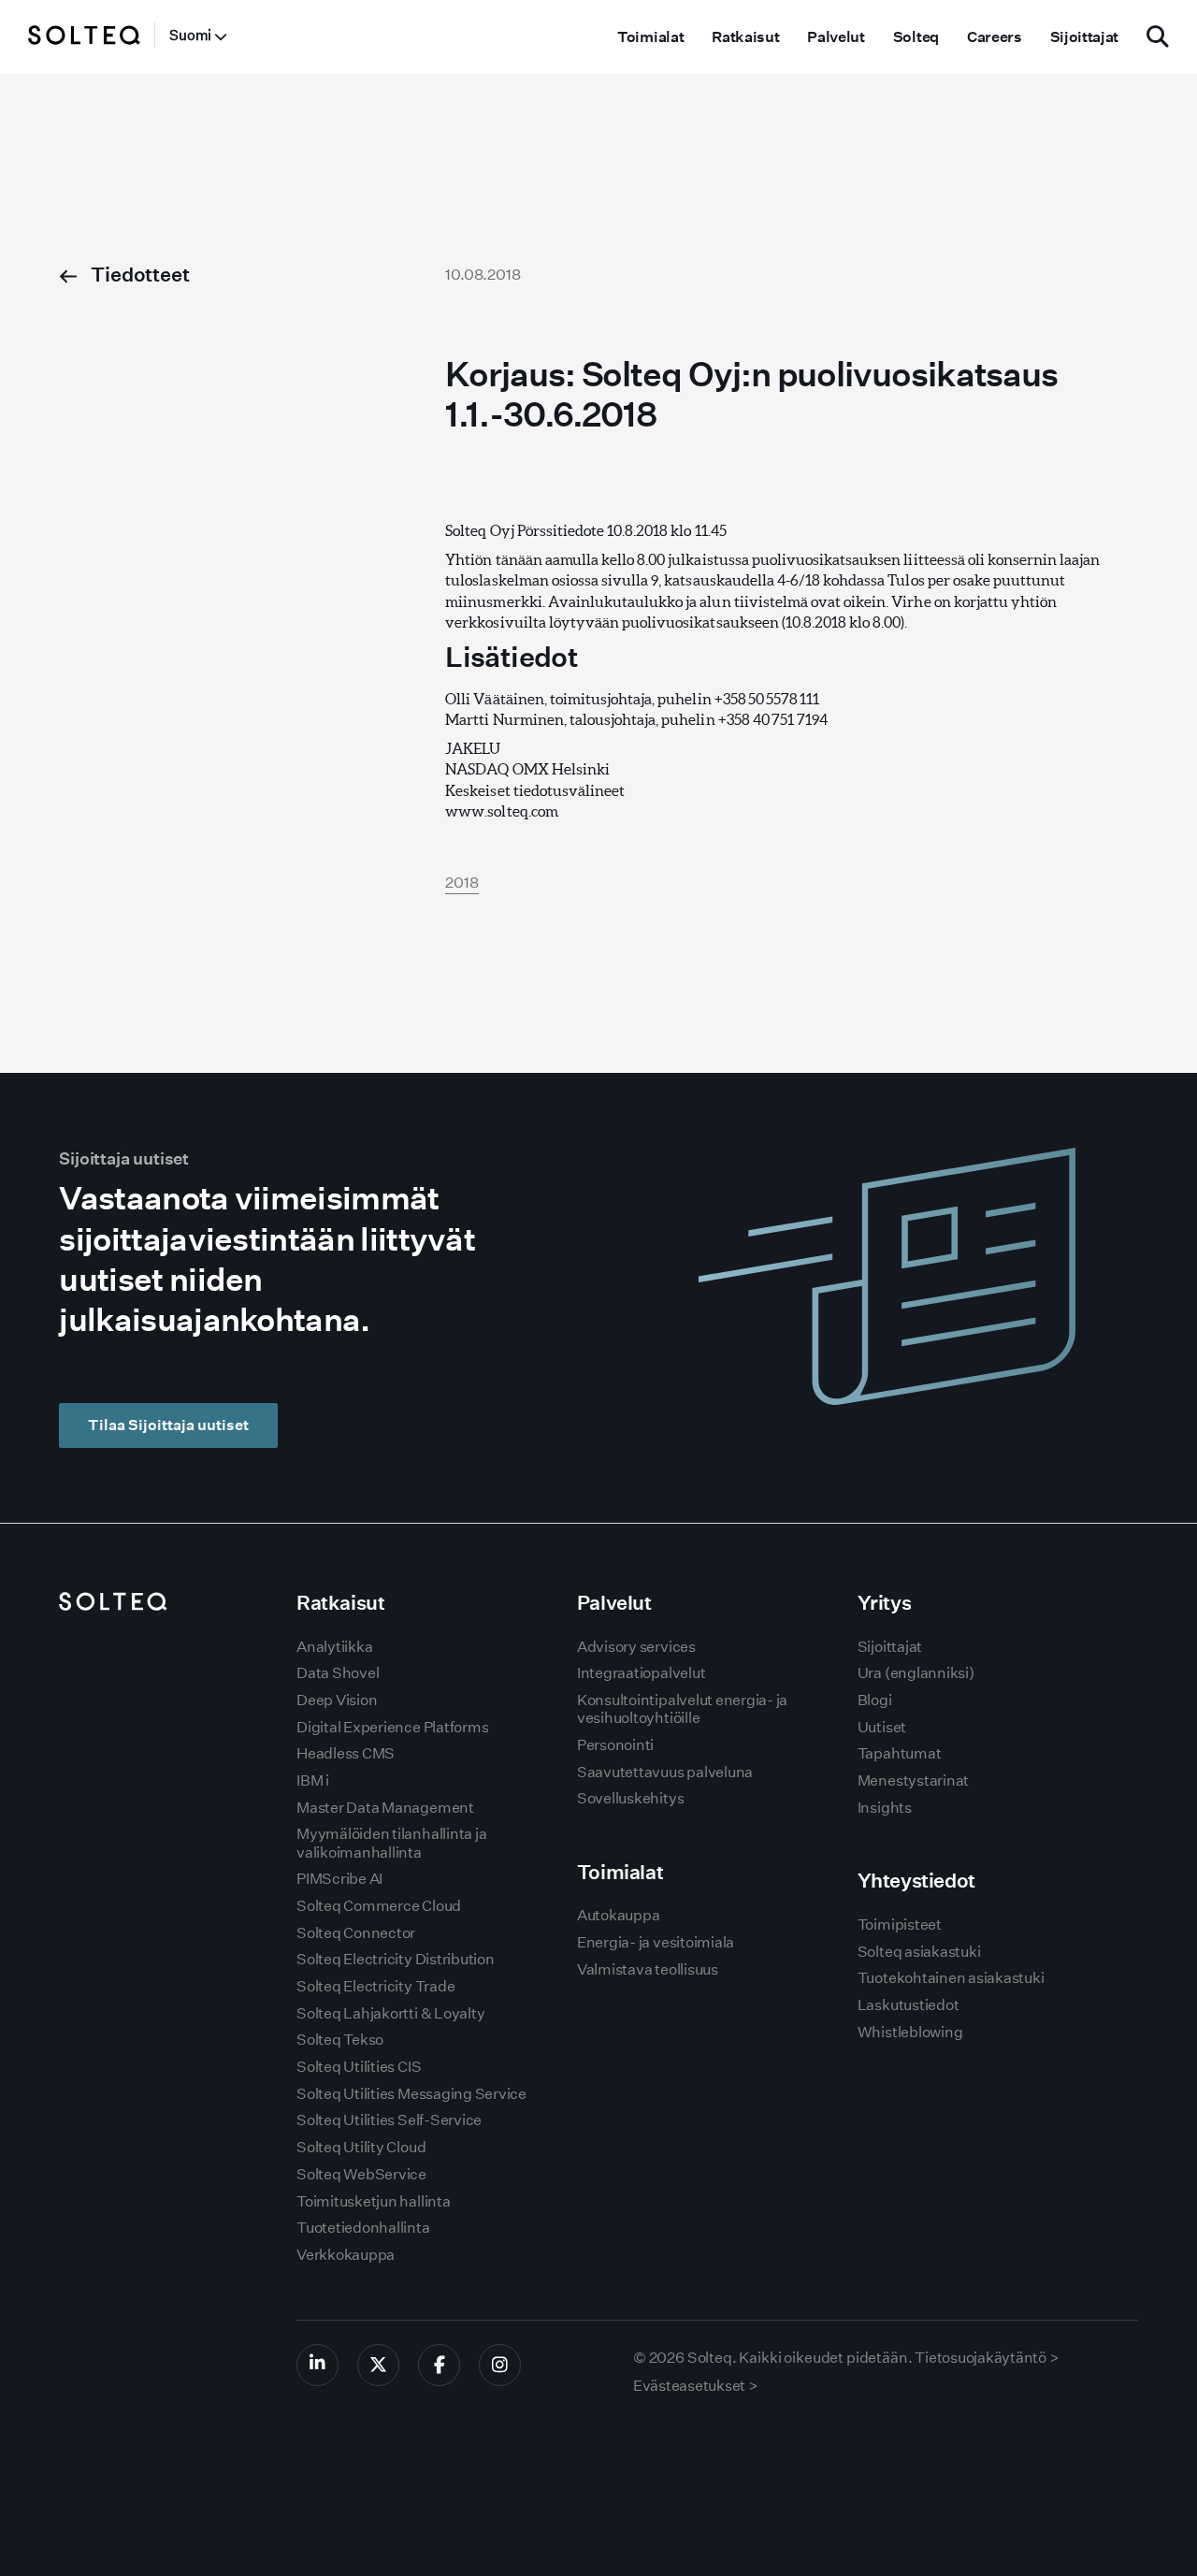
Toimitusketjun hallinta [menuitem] (373, 2201)
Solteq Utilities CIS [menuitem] (359, 2067)
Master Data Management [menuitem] (385, 1808)
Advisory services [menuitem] (636, 1647)
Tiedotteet (138, 275)
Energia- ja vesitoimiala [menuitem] (656, 1942)
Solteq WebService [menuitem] (361, 2174)
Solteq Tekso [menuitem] (340, 2040)
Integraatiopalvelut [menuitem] (641, 1673)
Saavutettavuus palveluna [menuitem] (665, 1772)
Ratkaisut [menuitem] (745, 37)
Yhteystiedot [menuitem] (916, 1881)
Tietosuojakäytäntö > (987, 2358)
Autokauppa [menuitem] (619, 1915)
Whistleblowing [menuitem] (910, 2032)
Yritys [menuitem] (884, 1603)
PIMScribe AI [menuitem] (339, 1879)
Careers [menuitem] (995, 37)
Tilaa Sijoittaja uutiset (168, 1425)
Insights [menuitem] (885, 1808)
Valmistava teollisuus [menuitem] (648, 1969)
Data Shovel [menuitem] (338, 1673)
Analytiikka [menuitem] (334, 1647)
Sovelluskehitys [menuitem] (630, 1798)
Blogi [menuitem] (875, 1700)
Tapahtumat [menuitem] (900, 1753)
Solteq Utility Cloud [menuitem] (361, 2147)
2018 (462, 883)
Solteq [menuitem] (916, 37)
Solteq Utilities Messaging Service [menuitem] (411, 2094)
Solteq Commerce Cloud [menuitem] (379, 1906)
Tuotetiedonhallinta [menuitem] (363, 2228)
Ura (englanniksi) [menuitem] (916, 1673)
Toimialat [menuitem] (650, 37)
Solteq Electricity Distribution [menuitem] (396, 1959)
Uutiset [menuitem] (882, 1727)
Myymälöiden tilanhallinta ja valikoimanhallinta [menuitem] (391, 1843)
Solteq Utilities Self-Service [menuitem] (389, 2120)
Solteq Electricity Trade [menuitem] (375, 1986)
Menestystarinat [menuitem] (913, 1780)
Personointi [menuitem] (615, 1745)
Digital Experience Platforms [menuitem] (392, 1727)
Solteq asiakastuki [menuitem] (919, 1952)
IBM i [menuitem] (313, 1780)
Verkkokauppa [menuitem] (346, 2255)
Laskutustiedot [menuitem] (909, 2005)
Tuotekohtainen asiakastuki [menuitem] (951, 1978)
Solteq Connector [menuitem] (356, 1933)
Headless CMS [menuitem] (346, 1753)
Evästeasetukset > (696, 2386)
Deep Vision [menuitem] (337, 1700)
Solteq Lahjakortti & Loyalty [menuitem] (390, 2013)
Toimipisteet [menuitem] (900, 1925)
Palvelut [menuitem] (836, 37)
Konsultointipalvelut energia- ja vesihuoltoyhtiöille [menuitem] (682, 1709)
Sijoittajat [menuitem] (1084, 37)
